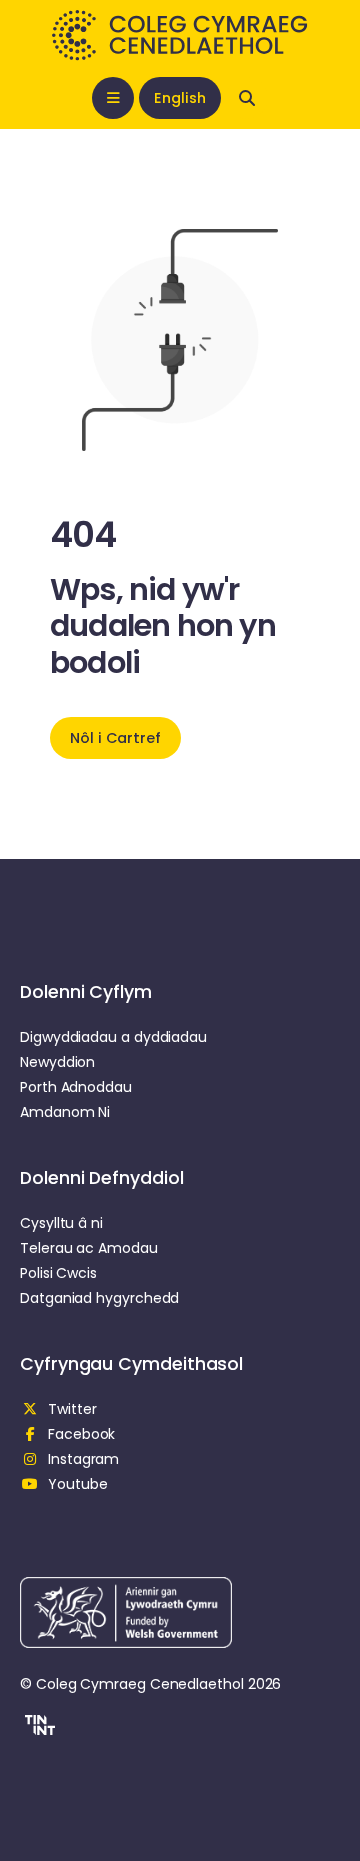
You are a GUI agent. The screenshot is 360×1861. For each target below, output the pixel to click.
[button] (37, 1728)
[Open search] (247, 98)
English (179, 98)
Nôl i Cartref (115, 738)
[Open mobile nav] (113, 98)
